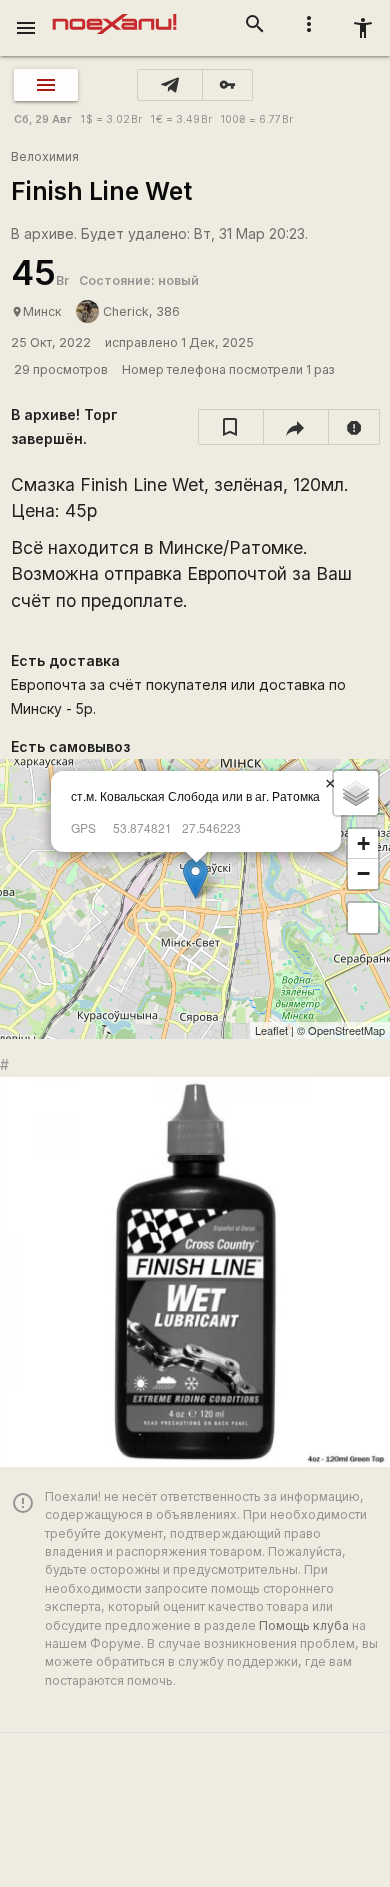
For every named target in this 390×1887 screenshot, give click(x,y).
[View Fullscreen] (363, 918)
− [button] (363, 873)
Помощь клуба (304, 1625)
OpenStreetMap (346, 1030)
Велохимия (45, 156)
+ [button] (363, 843)
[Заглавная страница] (114, 14)
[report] (354, 427)
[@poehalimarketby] (170, 85)
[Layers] (356, 793)
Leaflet (271, 1030)
